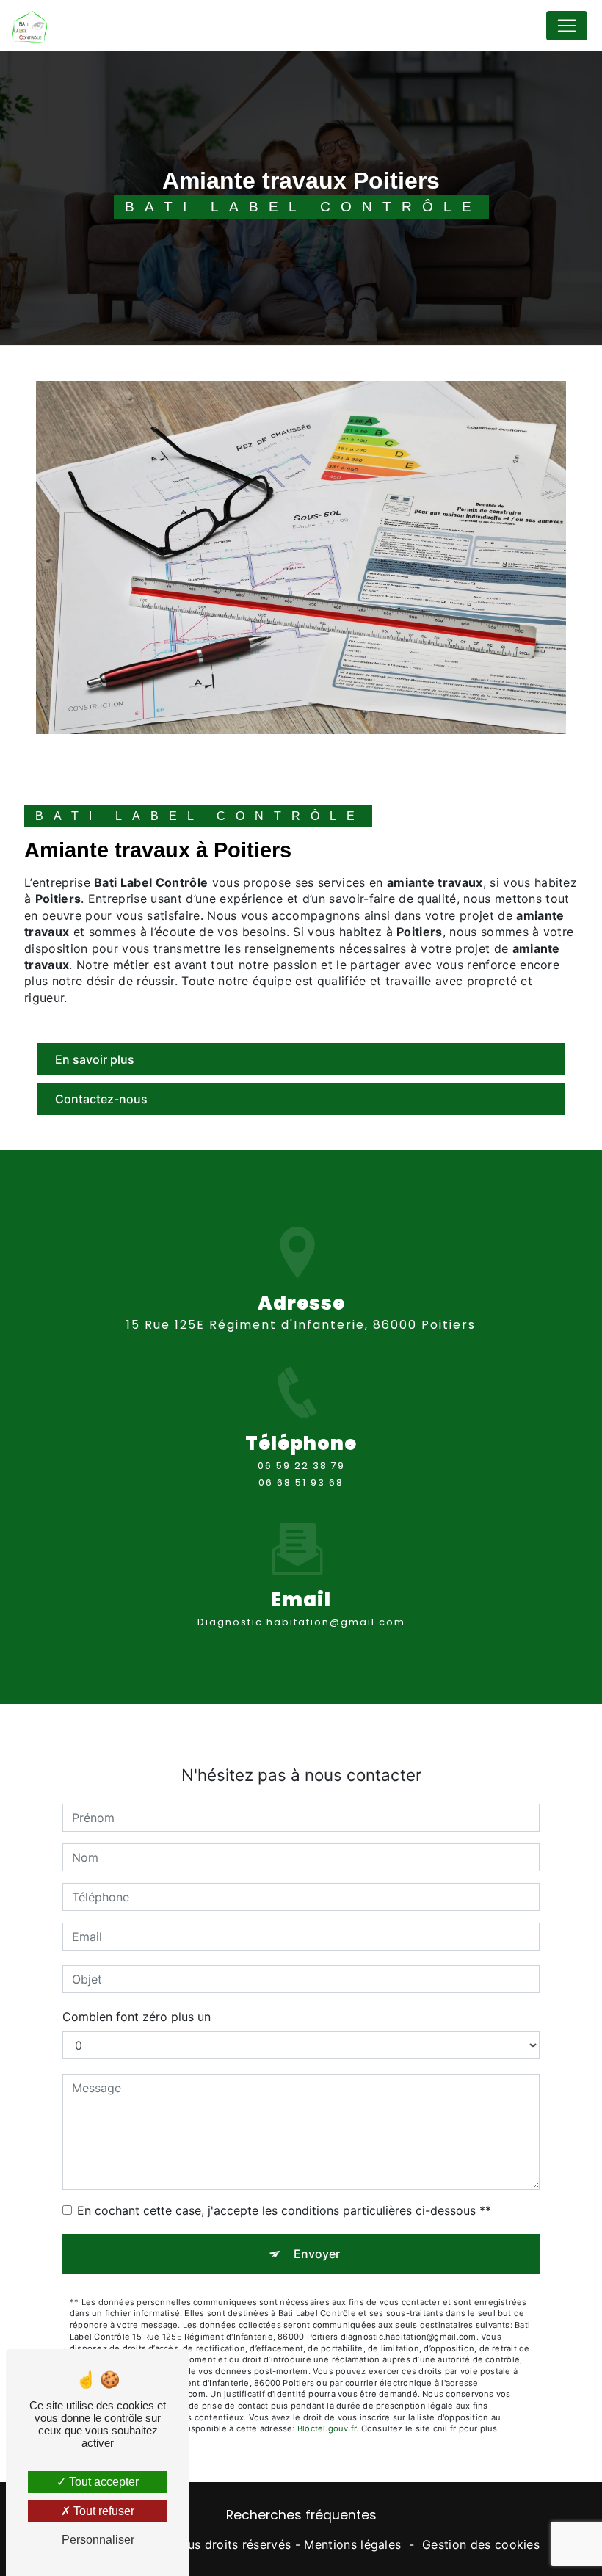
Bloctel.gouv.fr (327, 2428)
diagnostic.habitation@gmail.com (301, 1622)
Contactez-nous (101, 1099)
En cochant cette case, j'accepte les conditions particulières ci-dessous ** (284, 2210)
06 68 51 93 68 (301, 1483)
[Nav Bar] (567, 26)
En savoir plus (95, 1059)
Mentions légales (352, 2544)
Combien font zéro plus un (137, 2017)
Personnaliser (98, 2540)
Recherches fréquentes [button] (301, 2515)
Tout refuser (102, 2511)
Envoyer (317, 2254)
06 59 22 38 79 (301, 1466)
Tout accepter (102, 2482)
